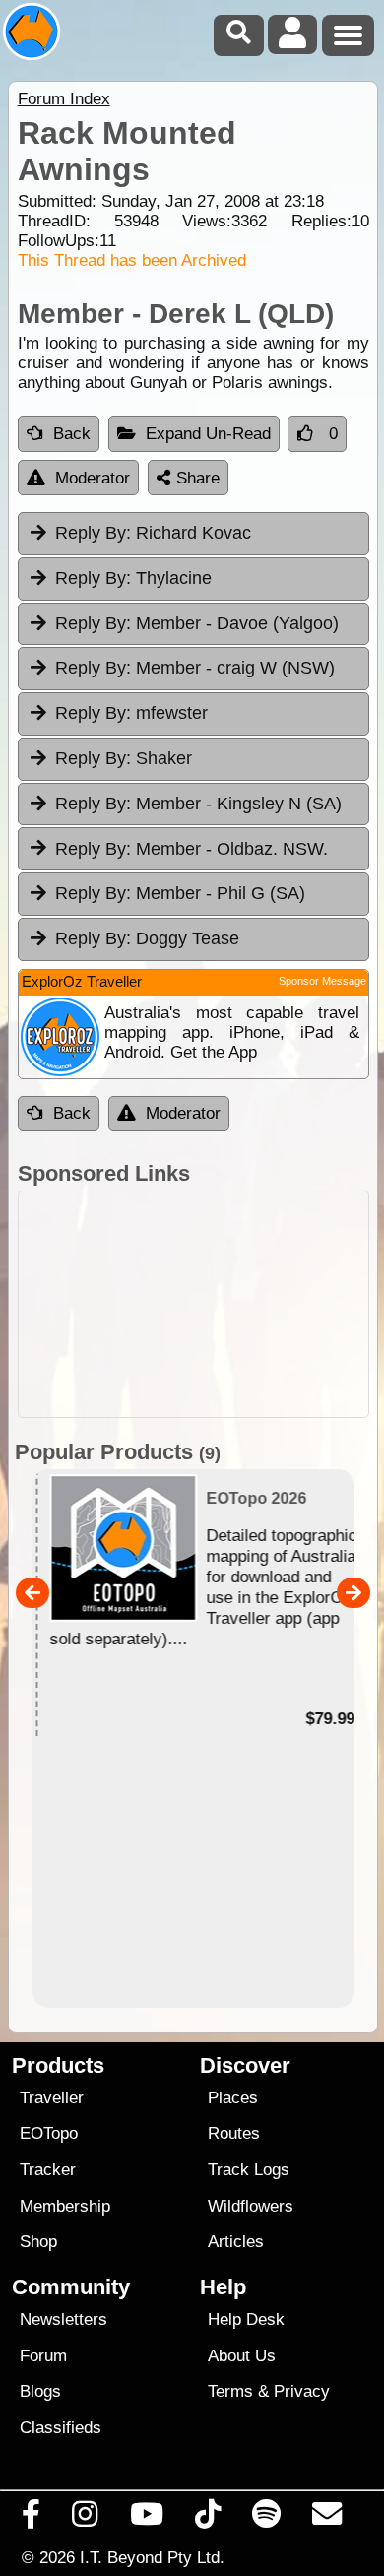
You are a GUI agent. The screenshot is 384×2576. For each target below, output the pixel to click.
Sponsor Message (322, 981)
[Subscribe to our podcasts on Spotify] (267, 2519)
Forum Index (64, 99)
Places (233, 2098)
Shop (38, 2242)
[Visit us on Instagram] (85, 2519)
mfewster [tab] (131, 713)
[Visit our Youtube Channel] (146, 2519)
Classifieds (61, 2428)
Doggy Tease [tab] (147, 938)
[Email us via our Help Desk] (327, 2519)
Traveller (52, 2098)
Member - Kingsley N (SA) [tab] (198, 804)
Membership (65, 2206)
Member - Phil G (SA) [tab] (180, 893)
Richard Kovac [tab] (153, 533)
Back (72, 434)
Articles (236, 2242)
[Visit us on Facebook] (32, 2519)
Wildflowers (251, 2206)
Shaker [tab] (124, 758)
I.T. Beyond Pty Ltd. (152, 2557)
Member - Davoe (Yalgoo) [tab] (197, 623)
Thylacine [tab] (133, 578)
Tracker (48, 2170)
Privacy (302, 2391)
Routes (234, 2133)
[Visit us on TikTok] (207, 2519)
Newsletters (64, 2319)
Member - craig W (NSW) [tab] (195, 668)
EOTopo (49, 2133)
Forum (43, 2356)
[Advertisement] (193, 1304)
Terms (230, 2391)
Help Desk (246, 2319)
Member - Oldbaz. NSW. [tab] (192, 849)
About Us (242, 2356)
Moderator (93, 478)
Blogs (40, 2391)
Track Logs (249, 2170)
